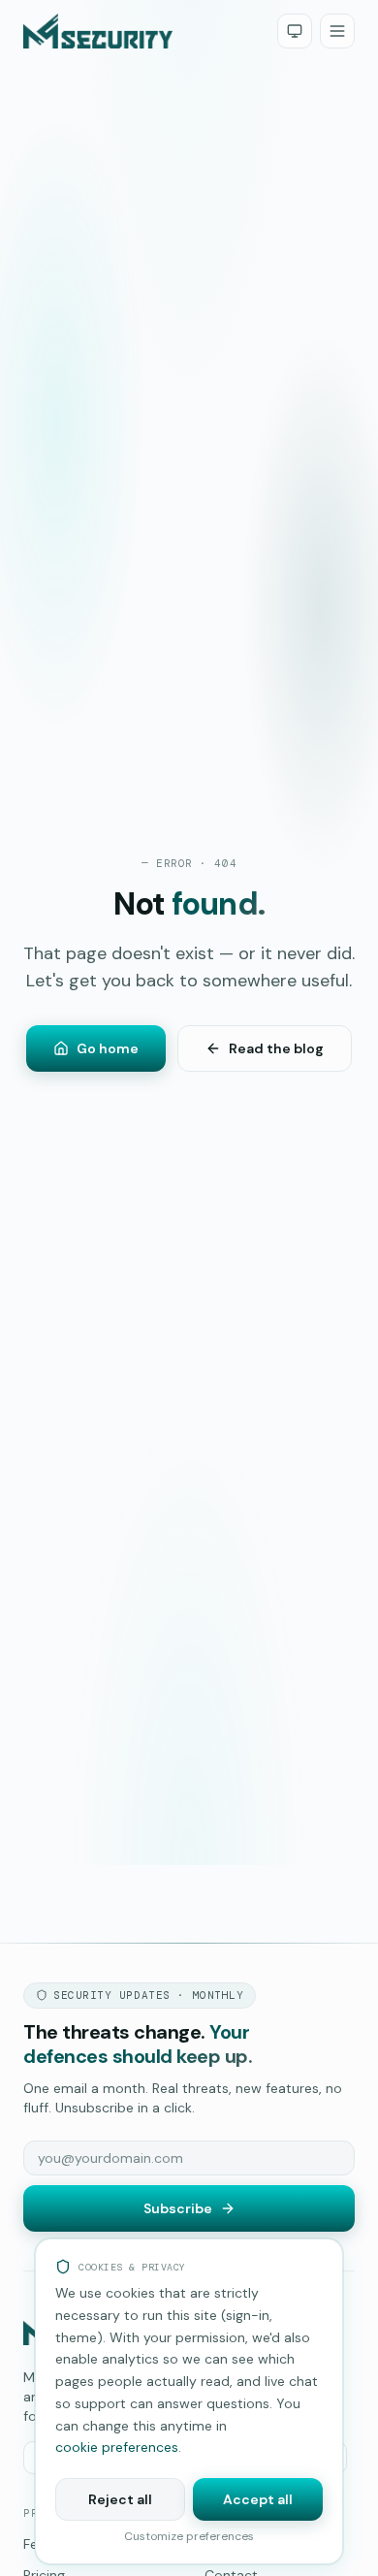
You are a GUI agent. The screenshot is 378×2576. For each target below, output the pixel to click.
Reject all (120, 2499)
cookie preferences (117, 2447)
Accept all (258, 2499)
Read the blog (276, 1048)
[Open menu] (337, 31)
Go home (108, 1048)
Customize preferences (189, 2536)
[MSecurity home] (98, 31)
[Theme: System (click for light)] (295, 31)
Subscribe (178, 2208)
